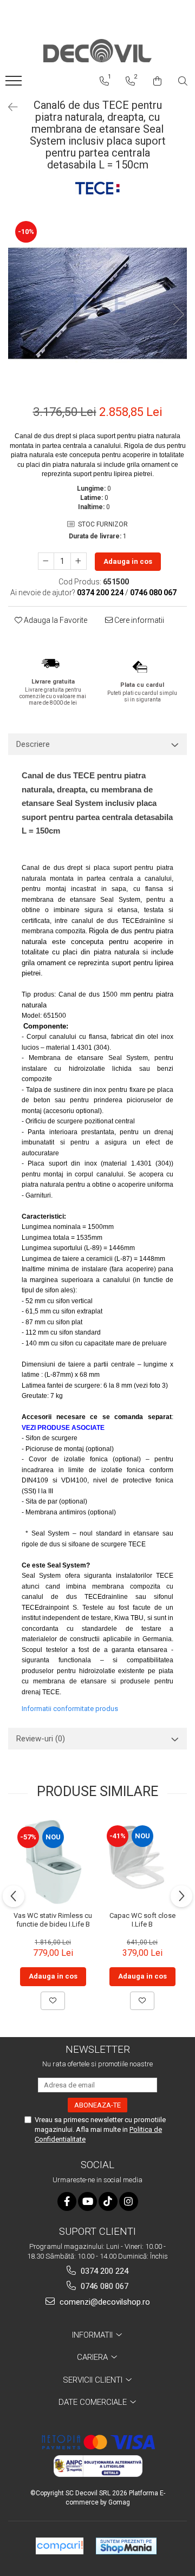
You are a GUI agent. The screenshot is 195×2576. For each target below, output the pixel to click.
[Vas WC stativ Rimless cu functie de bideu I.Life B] (53, 1862)
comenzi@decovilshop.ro (104, 2302)
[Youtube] (87, 2201)
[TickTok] (108, 2201)
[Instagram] (129, 2201)
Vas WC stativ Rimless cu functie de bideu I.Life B (53, 1920)
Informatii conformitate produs (70, 1709)
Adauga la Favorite (55, 620)
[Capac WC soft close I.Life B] (142, 1862)
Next (178, 314)
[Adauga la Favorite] (53, 2001)
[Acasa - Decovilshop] (97, 51)
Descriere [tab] (33, 744)
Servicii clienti (94, 2380)
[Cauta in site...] (183, 81)
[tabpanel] (97, 303)
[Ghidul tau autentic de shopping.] (60, 2546)
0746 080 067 (103, 2286)
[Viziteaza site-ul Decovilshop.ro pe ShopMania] (126, 2546)
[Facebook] (67, 2201)
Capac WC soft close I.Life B (142, 1920)
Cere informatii (138, 620)
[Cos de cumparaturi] (157, 81)
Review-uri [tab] (41, 1739)
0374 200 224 (103, 2271)
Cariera (93, 2357)
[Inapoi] (8, 107)
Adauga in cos (128, 561)
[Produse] (15, 84)
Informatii (93, 2335)
